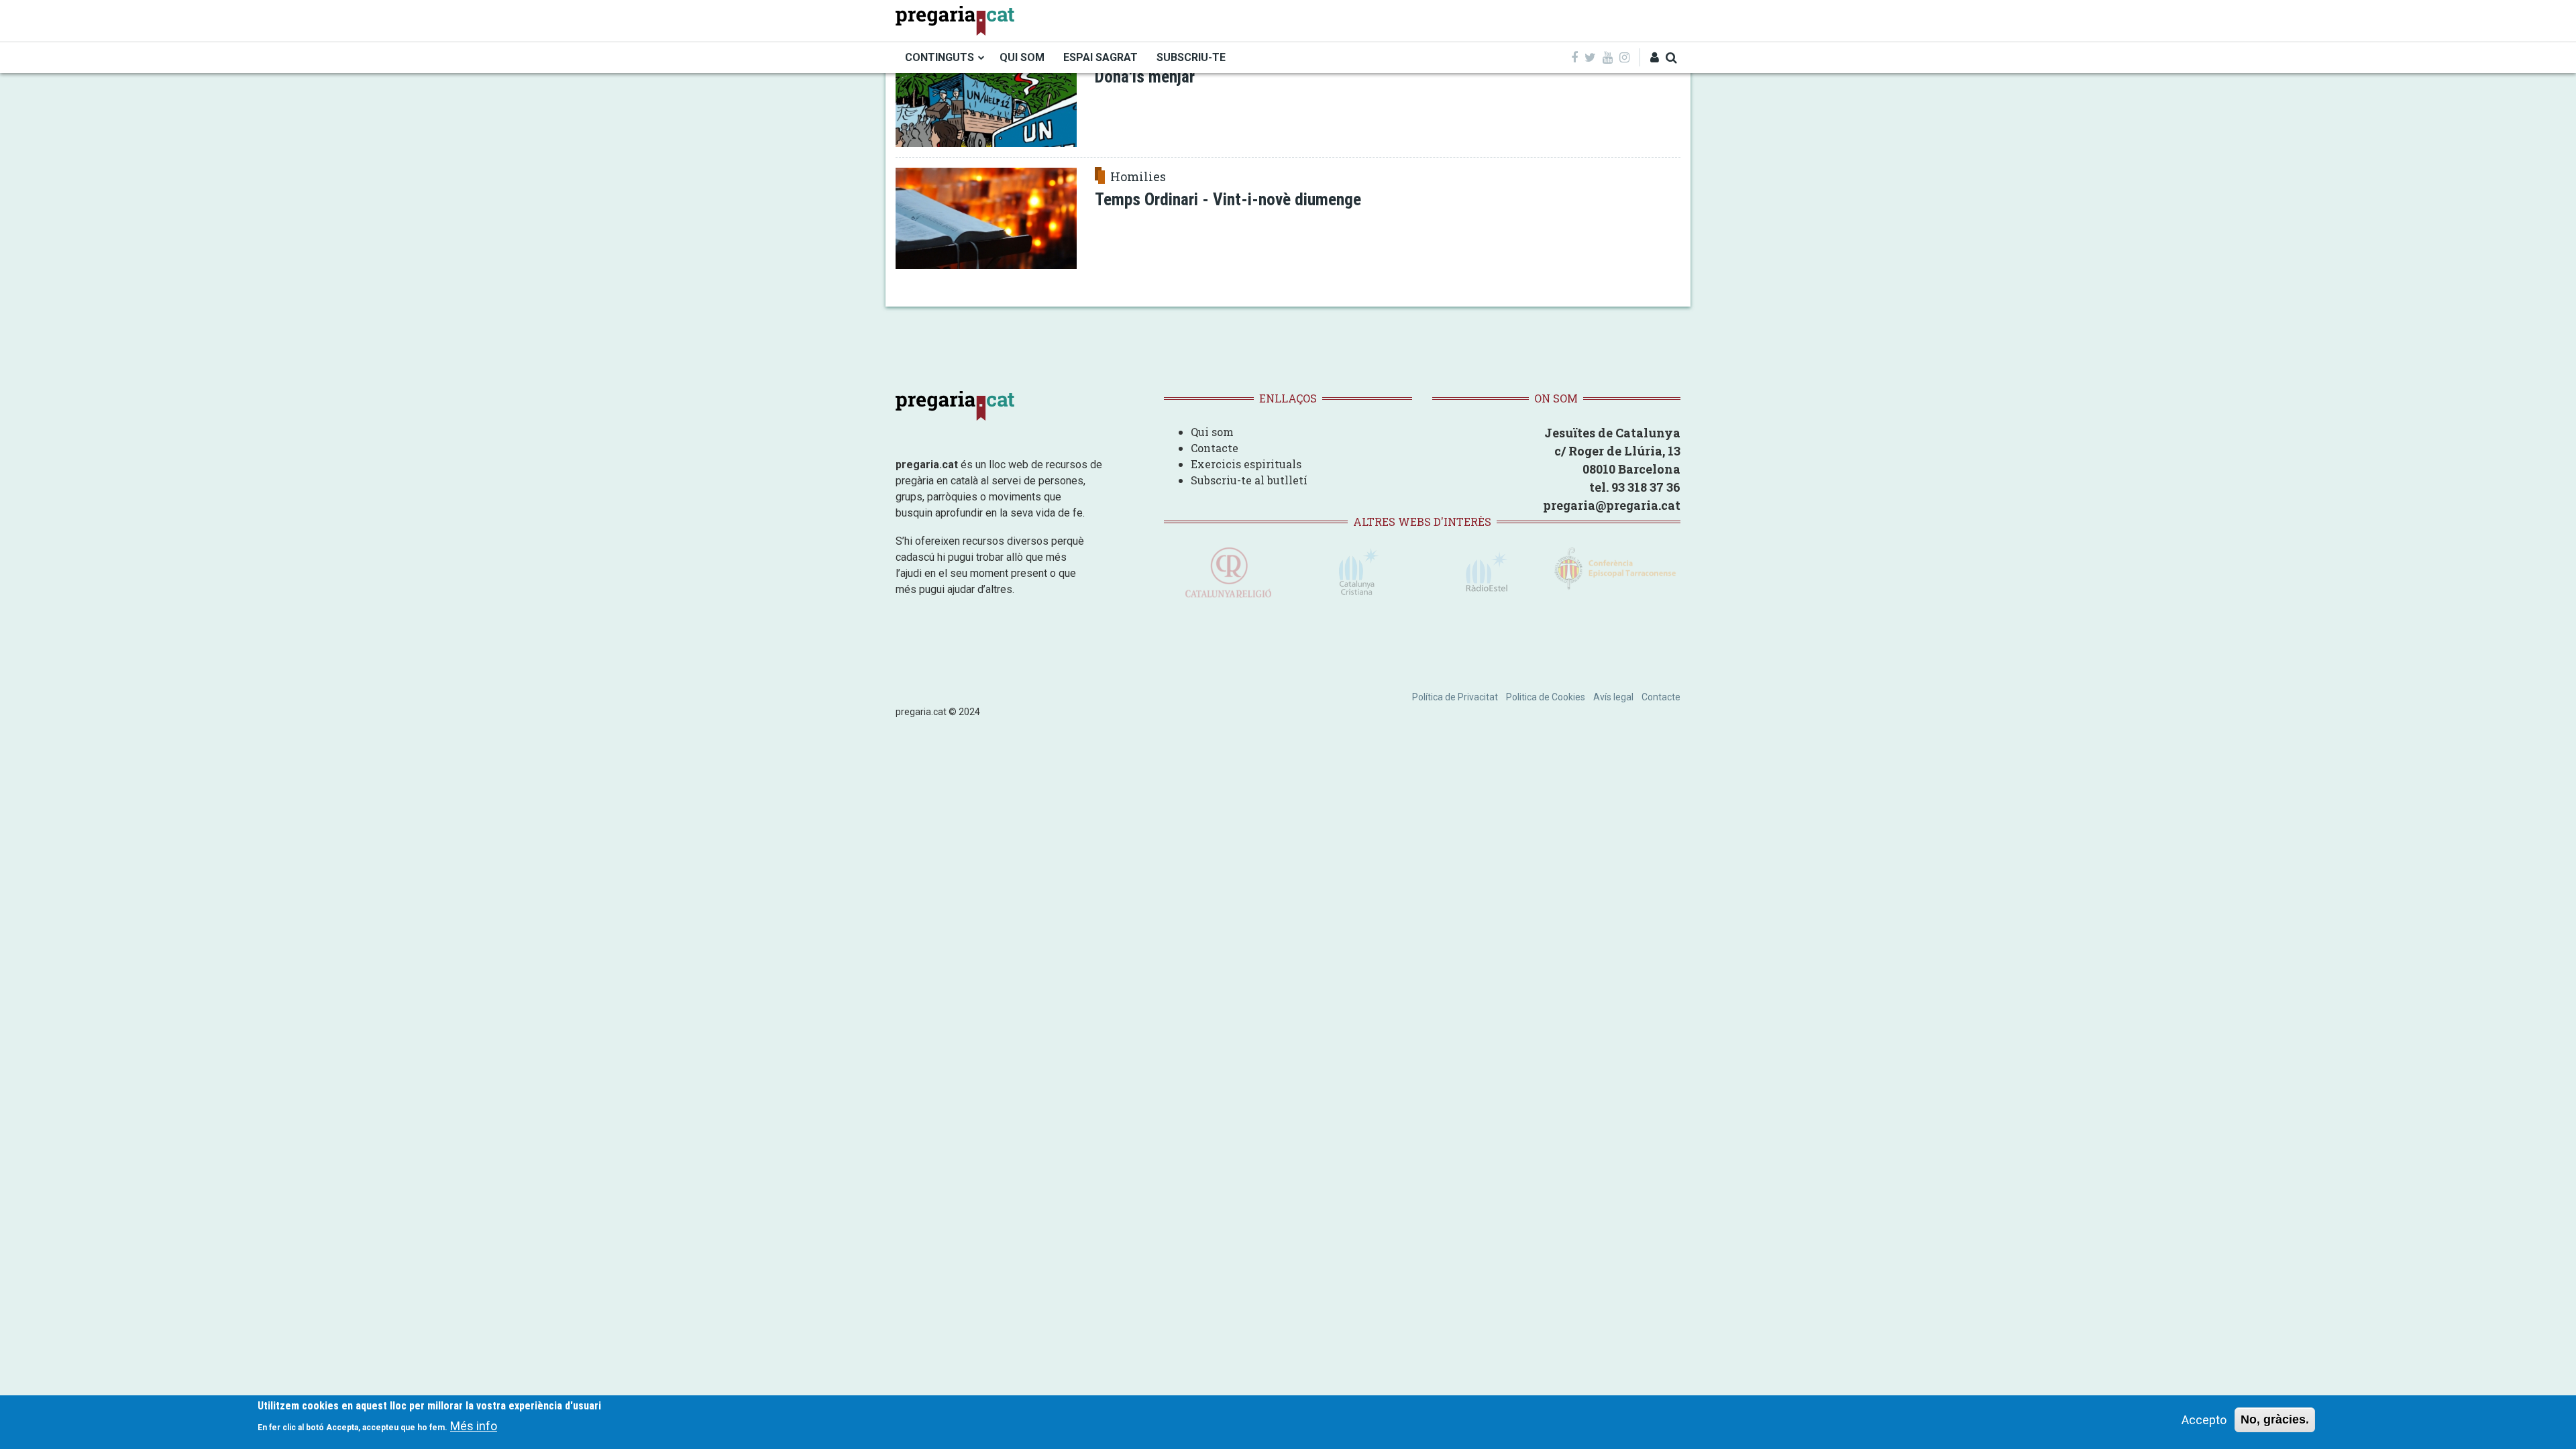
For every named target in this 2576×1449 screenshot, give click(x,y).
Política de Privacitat (1455, 697)
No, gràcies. (2275, 1419)
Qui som (1212, 432)
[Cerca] (1671, 57)
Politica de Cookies (1546, 697)
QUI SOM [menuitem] (1022, 57)
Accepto (2204, 1420)
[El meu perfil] (1655, 57)
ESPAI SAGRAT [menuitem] (1101, 57)
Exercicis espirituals (1246, 464)
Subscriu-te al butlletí (1249, 480)
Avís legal (1613, 697)
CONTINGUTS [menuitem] (940, 57)
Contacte (1215, 448)
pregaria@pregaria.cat (1612, 505)
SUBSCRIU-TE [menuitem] (1191, 57)
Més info (474, 1426)
